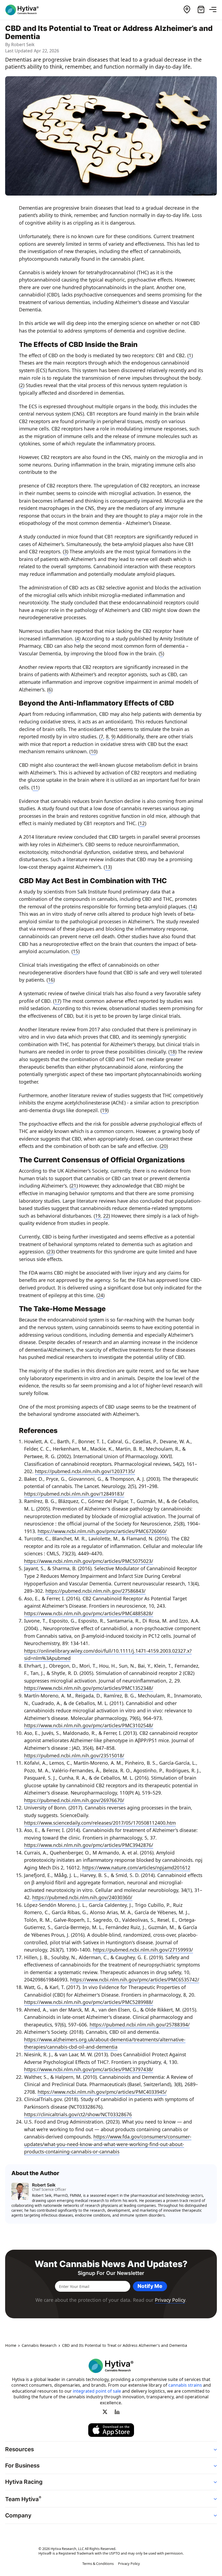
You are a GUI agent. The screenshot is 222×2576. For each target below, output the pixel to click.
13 (108, 867)
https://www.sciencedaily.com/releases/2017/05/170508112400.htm (100, 1823)
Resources (19, 2449)
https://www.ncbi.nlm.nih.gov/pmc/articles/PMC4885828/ (89, 1613)
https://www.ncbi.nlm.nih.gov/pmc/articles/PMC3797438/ (89, 2069)
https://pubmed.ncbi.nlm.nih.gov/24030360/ (82, 1897)
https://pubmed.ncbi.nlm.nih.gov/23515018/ (74, 1755)
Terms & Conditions (98, 2564)
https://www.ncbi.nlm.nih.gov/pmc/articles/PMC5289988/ (89, 2002)
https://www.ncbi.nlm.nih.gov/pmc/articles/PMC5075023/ (89, 1561)
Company (18, 2515)
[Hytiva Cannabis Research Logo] (25, 10)
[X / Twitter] (105, 2412)
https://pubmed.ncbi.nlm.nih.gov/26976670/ (74, 1800)
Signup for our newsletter (111, 2273)
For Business (22, 2465)
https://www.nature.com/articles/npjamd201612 (136, 1868)
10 (93, 751)
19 (105, 1110)
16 (51, 980)
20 (164, 1146)
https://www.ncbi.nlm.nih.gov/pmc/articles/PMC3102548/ (89, 1725)
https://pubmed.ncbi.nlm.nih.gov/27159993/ (143, 1950)
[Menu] (215, 10)
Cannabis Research (39, 2345)
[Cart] (201, 10)
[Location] (187, 10)
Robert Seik (23, 44)
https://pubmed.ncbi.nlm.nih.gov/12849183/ (74, 1494)
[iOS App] (111, 2430)
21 (74, 1186)
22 (106, 1216)
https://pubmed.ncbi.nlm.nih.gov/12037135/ (85, 1471)
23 (51, 1252)
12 (142, 823)
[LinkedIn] (117, 2412)
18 (172, 1052)
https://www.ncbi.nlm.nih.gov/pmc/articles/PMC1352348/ (89, 1688)
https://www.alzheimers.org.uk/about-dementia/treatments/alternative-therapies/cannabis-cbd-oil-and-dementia (105, 2043)
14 (193, 906)
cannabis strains (185, 2385)
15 (76, 951)
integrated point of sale (97, 2391)
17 (57, 1001)
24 (100, 1295)
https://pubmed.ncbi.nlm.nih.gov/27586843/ (96, 1591)
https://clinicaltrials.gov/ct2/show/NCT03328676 (78, 2114)
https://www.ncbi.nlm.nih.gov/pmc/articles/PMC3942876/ (89, 1845)
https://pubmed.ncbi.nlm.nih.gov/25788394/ (140, 2025)
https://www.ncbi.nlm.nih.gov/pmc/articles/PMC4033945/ (102, 2092)
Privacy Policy (170, 2300)
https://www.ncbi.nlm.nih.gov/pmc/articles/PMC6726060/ (102, 1531)
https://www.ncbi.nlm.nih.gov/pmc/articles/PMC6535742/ (135, 1980)
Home (11, 2345)
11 (35, 787)
